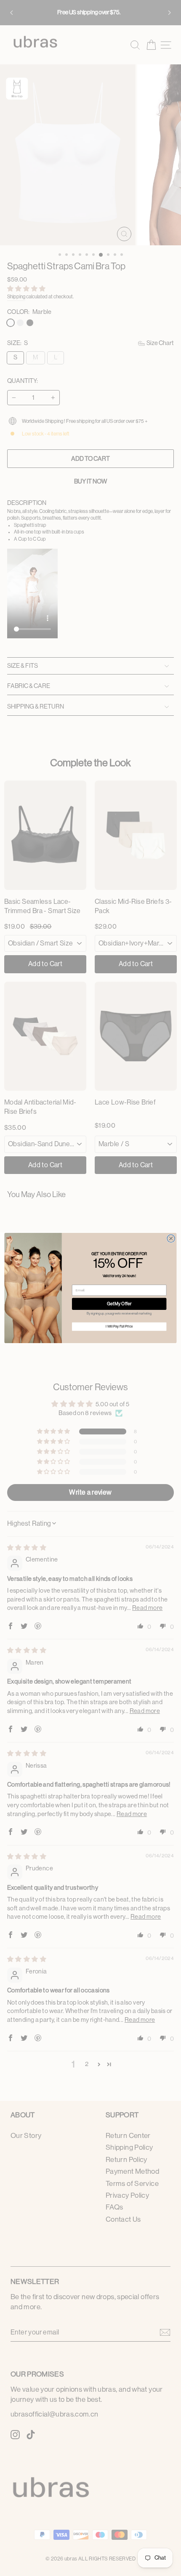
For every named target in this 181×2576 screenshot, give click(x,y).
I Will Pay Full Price (119, 1327)
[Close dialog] (171, 1238)
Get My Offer (119, 1304)
